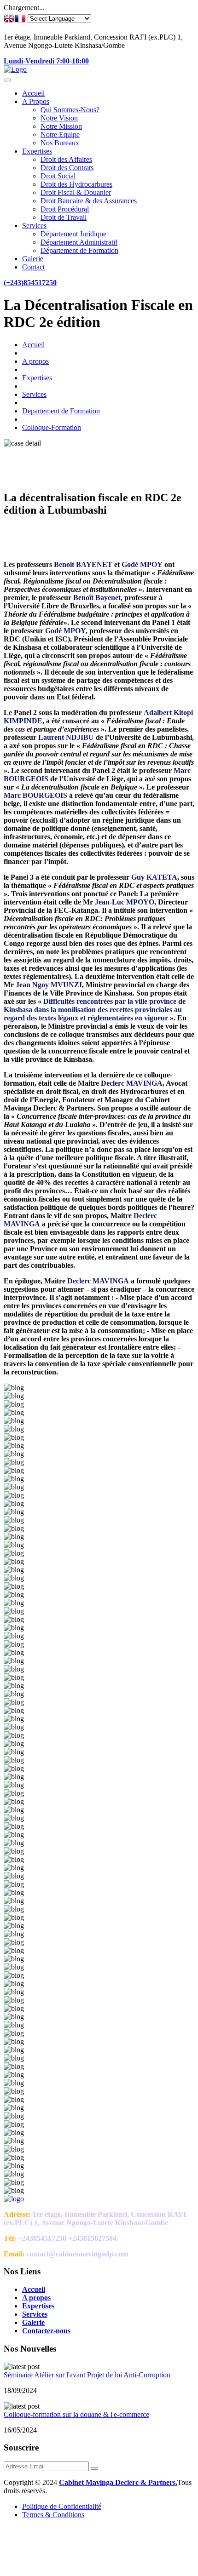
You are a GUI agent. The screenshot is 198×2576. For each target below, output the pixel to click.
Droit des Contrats (67, 168)
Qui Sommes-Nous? (70, 110)
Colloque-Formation (52, 427)
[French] (20, 19)
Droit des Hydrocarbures (76, 184)
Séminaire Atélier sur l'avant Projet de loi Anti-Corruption (87, 2375)
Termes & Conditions (53, 2515)
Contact (33, 267)
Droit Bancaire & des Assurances (89, 201)
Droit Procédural (65, 209)
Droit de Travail (64, 217)
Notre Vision (59, 118)
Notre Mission (61, 126)
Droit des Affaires (66, 159)
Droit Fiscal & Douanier (76, 192)
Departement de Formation (61, 411)
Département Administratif (79, 242)
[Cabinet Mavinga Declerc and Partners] (15, 69)
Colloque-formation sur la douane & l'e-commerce (76, 2414)
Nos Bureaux (60, 143)
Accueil (33, 93)
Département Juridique (73, 234)
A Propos (36, 101)
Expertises (37, 151)
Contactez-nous (46, 2331)
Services (34, 226)
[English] (9, 19)
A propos (35, 361)
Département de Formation (79, 250)
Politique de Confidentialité (62, 2506)
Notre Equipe (60, 135)
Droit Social (58, 176)
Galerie (33, 259)
